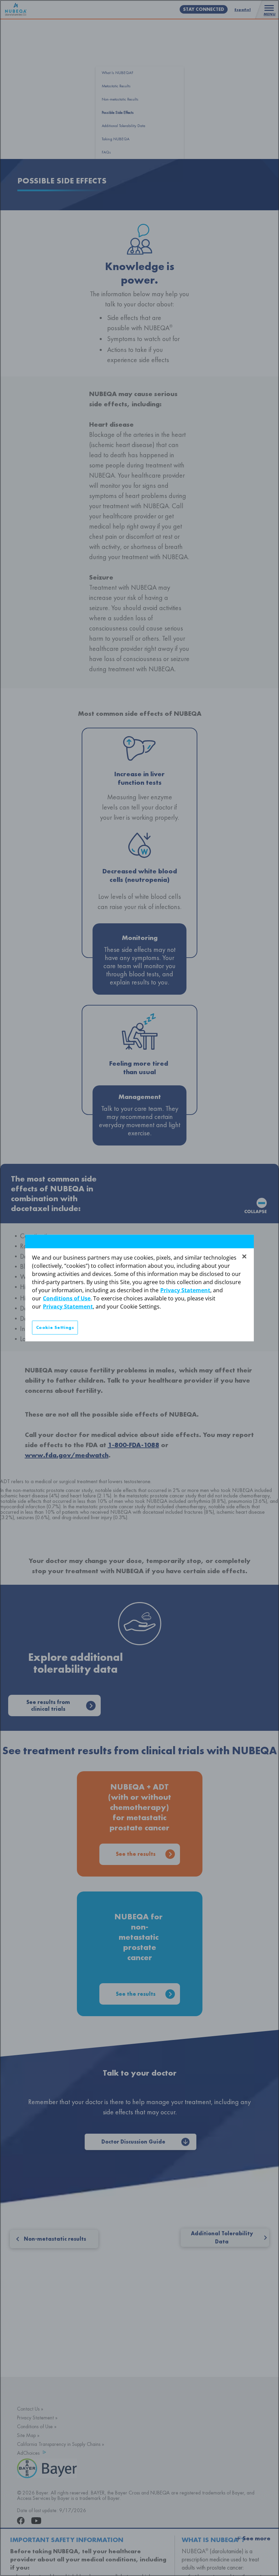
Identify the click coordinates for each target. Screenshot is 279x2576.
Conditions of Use (67, 1298)
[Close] (244, 1256)
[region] (139, 1288)
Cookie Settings (55, 1327)
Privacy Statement (185, 1290)
